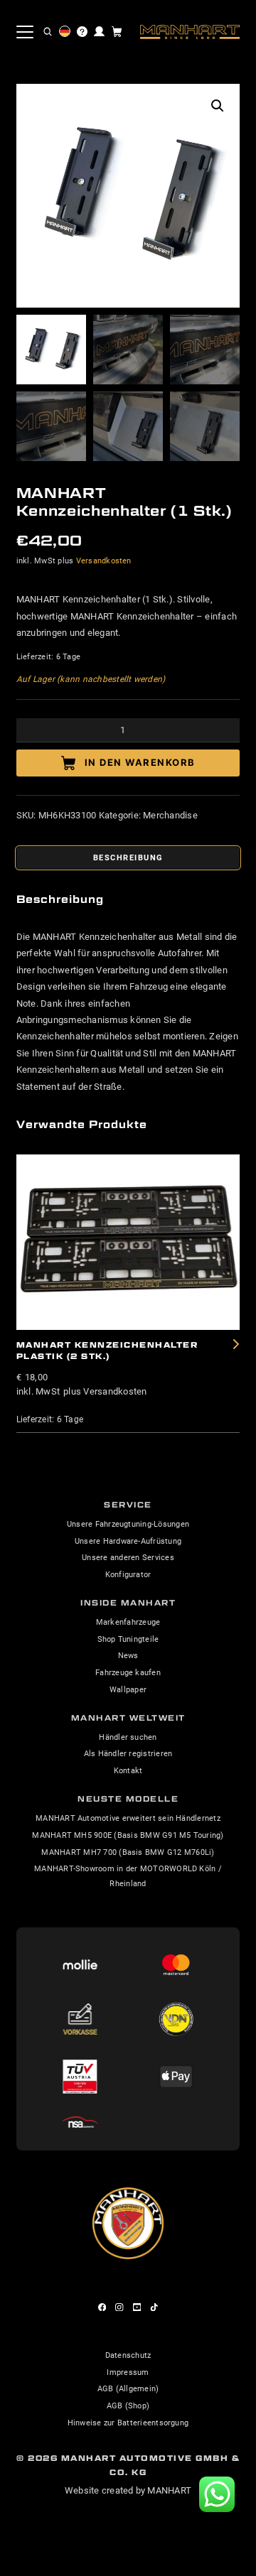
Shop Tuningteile (128, 1639)
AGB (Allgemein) (128, 2388)
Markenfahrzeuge (128, 1622)
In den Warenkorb (140, 762)
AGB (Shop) (128, 2405)
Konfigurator (128, 1574)
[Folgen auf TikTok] (154, 2307)
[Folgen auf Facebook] (102, 2307)
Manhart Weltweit (128, 1718)
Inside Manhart (128, 1603)
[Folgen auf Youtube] (137, 2307)
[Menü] (25, 32)
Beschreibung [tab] (128, 857)
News (128, 1655)
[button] (48, 32)
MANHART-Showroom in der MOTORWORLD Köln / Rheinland (128, 1876)
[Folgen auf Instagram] (119, 2307)
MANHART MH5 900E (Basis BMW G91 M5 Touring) (128, 1835)
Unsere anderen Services (128, 1557)
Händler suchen (128, 1737)
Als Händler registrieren (128, 1753)
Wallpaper (128, 1689)
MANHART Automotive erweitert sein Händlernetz (128, 1818)
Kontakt (128, 1770)
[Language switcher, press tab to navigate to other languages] (65, 31)
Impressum (128, 2372)
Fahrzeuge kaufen (128, 1672)
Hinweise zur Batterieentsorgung (128, 2423)
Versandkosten (104, 561)
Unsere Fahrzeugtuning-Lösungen (128, 1524)
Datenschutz (128, 2355)
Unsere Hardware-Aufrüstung (128, 1541)
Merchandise (170, 815)
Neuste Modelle (128, 1799)
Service (128, 1505)
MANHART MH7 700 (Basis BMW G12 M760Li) (128, 1852)
